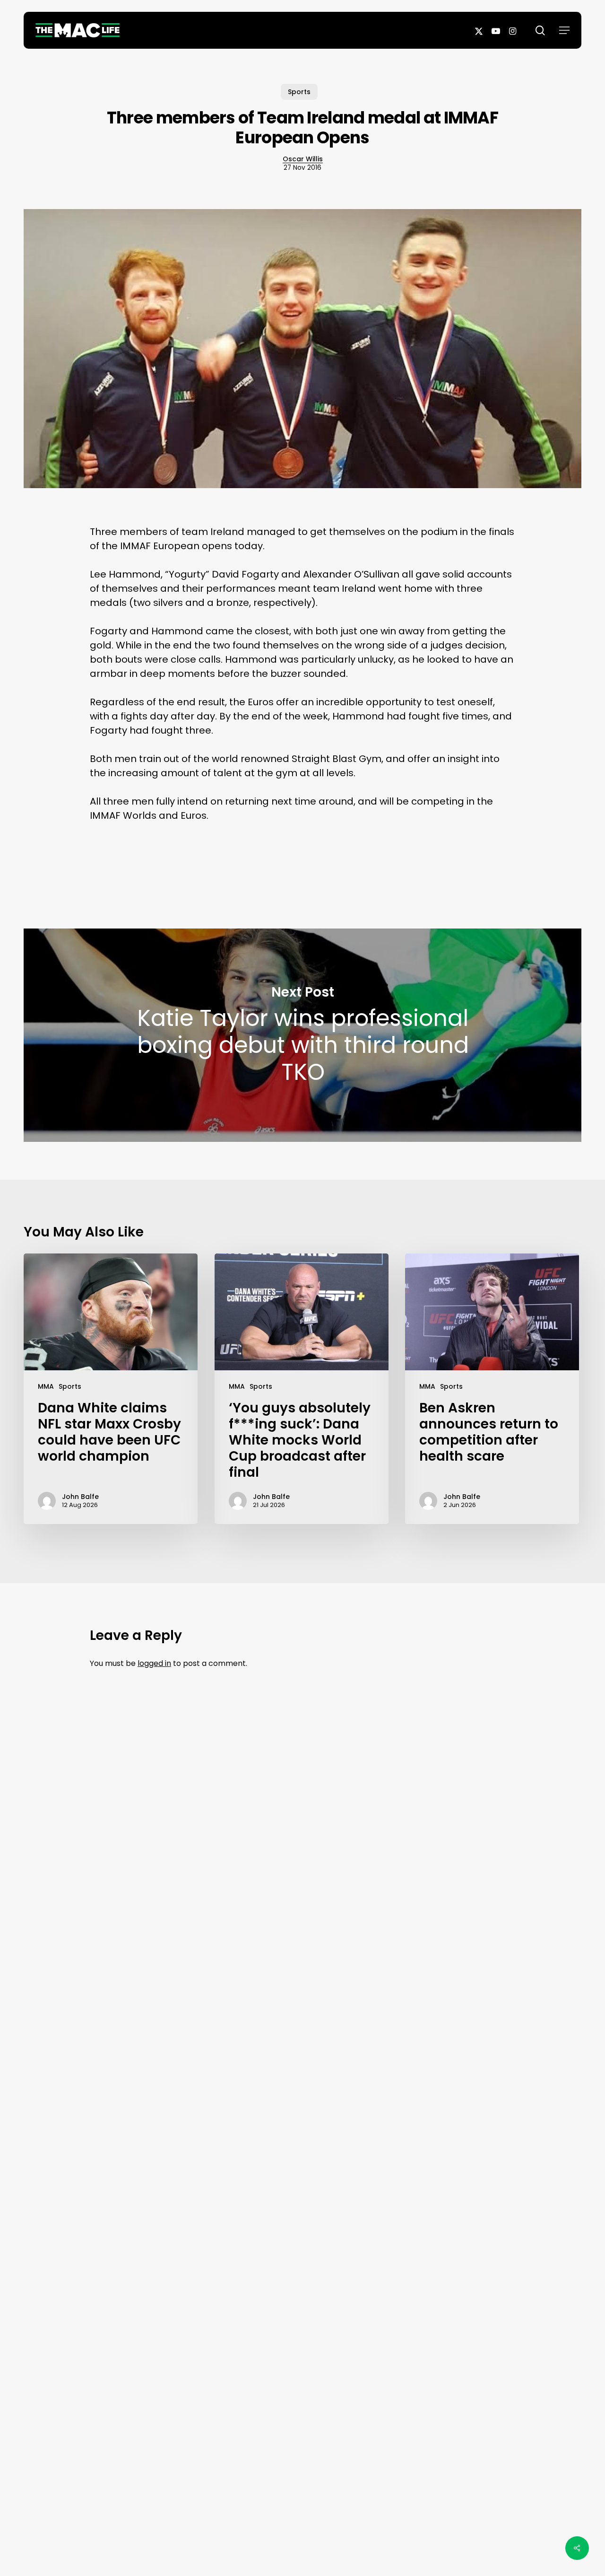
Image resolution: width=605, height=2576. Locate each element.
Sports (299, 92)
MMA (46, 1386)
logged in (154, 1663)
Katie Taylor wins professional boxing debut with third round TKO (302, 1035)
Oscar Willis (303, 159)
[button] (564, 30)
